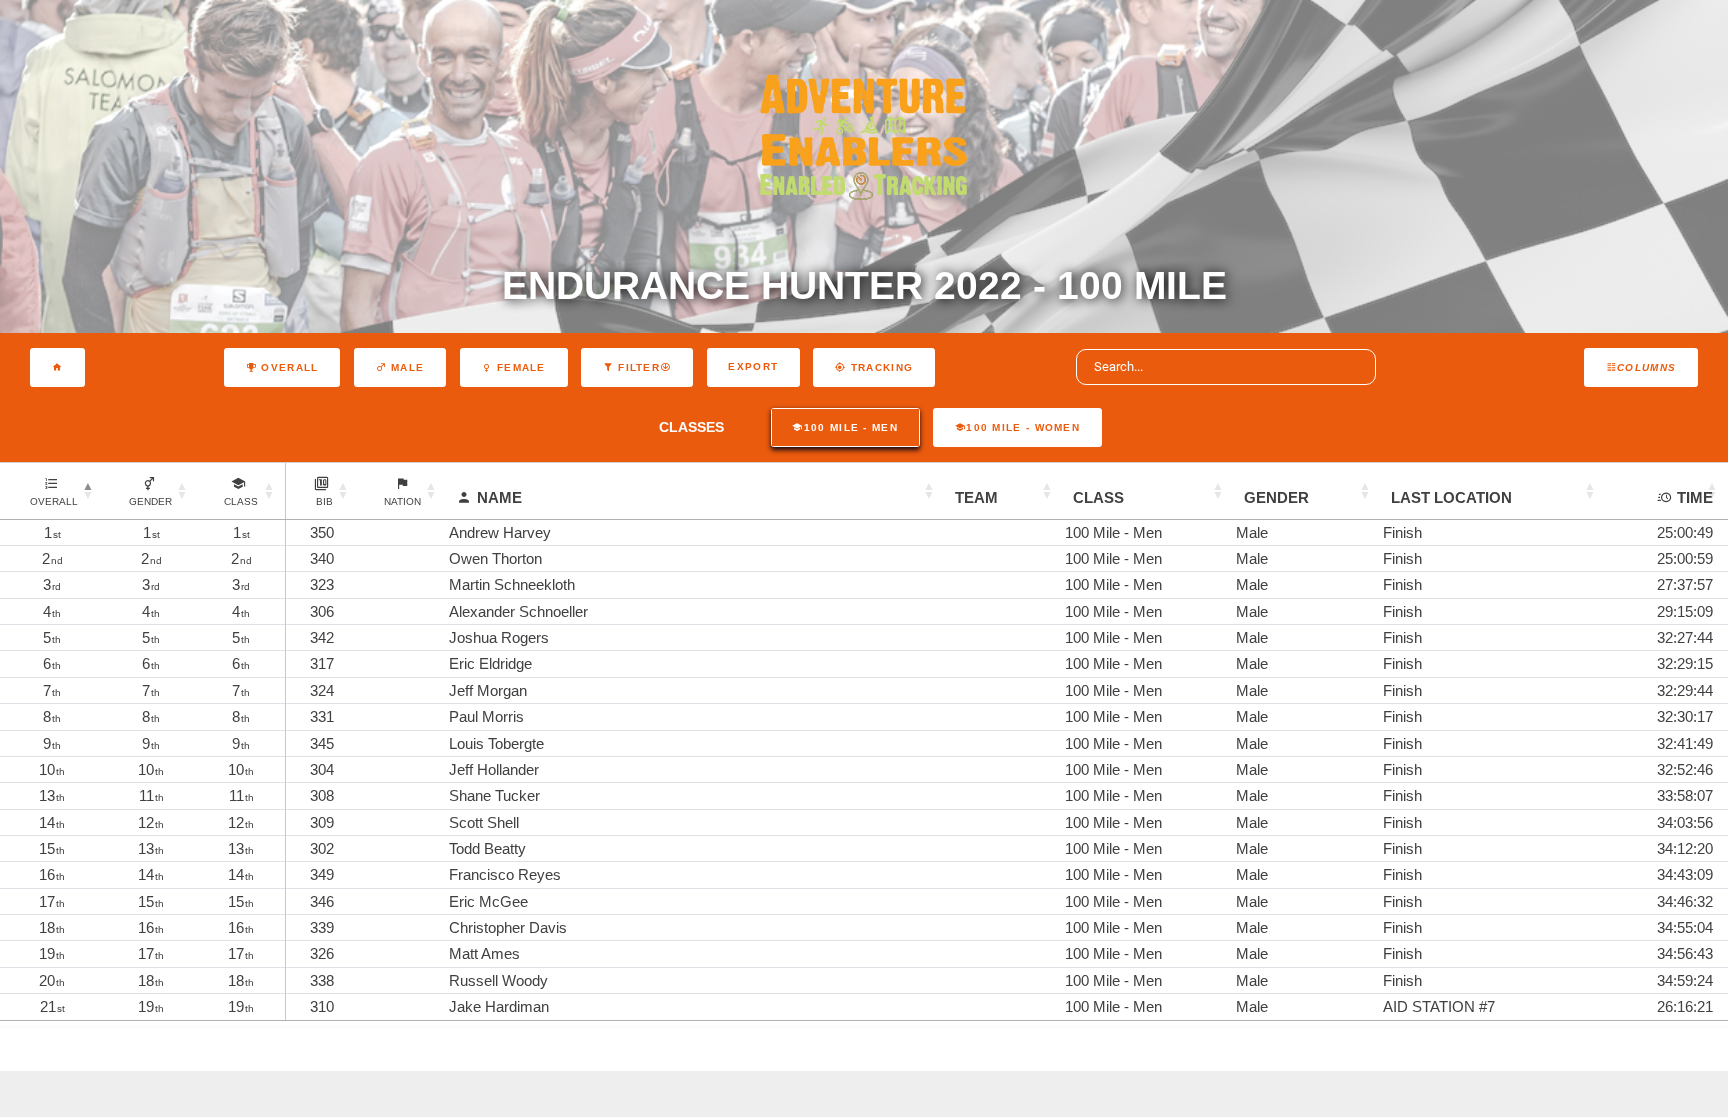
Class (1098, 497)
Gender (1276, 497)
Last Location (1451, 497)
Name (499, 497)
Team (976, 497)
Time (1695, 497)
